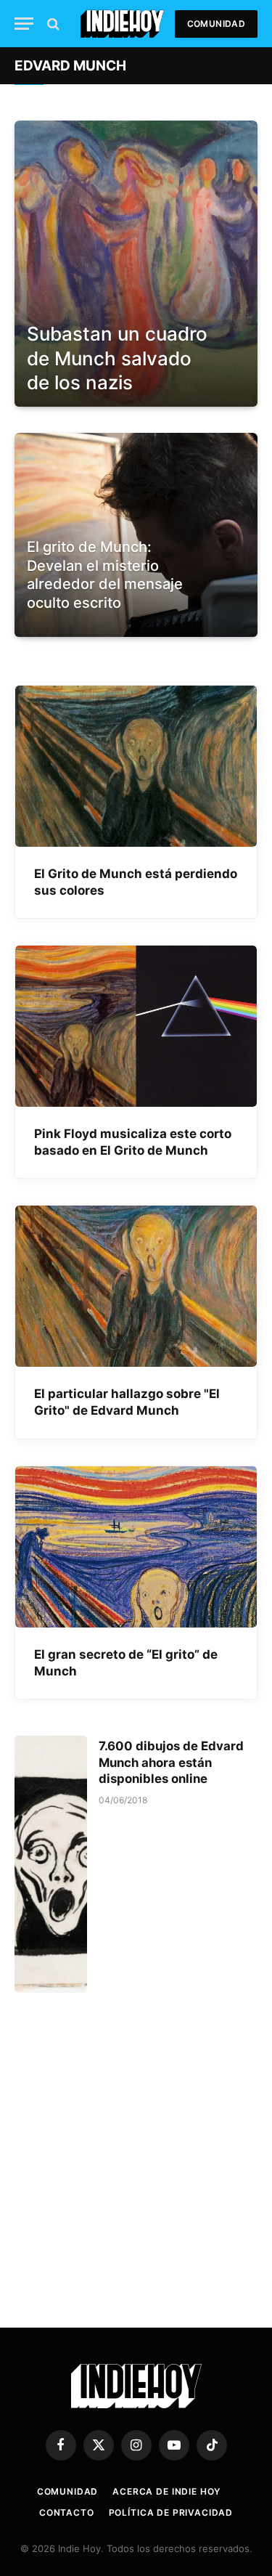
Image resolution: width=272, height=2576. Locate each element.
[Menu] (24, 24)
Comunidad (216, 24)
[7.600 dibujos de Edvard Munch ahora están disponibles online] (51, 1865)
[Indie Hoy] (122, 24)
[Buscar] (52, 24)
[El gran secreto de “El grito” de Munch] (136, 1547)
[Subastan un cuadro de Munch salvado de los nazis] (136, 264)
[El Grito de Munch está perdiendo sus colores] (136, 766)
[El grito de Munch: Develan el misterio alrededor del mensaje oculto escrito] (136, 623)
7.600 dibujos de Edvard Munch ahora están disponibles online (171, 1763)
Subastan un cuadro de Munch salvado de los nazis (117, 358)
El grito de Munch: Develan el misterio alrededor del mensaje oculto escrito (105, 575)
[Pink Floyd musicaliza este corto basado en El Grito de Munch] (136, 1026)
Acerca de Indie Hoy (166, 2491)
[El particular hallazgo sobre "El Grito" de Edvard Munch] (136, 1286)
